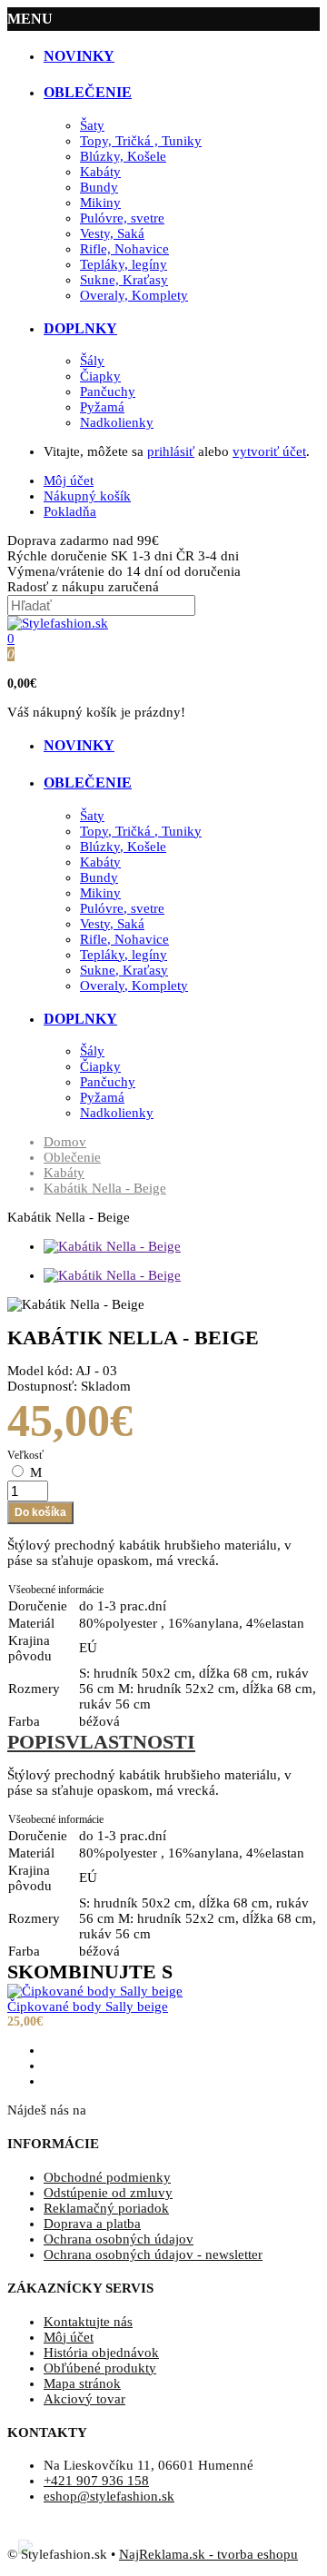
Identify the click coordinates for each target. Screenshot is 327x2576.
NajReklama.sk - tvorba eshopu (208, 2554)
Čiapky (100, 376)
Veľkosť (25, 1455)
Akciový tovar (84, 2399)
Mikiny (100, 203)
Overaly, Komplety (134, 295)
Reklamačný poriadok (106, 2208)
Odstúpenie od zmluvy (108, 2193)
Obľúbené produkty (100, 2368)
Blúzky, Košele (123, 156)
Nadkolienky (117, 422)
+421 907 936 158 (96, 2481)
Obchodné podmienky (107, 2177)
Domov (65, 1142)
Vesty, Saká (112, 233)
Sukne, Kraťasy (124, 280)
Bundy (99, 187)
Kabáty (100, 172)
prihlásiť (171, 451)
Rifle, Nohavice (124, 249)
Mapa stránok (82, 2383)
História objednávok (101, 2353)
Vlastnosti (130, 1742)
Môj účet (69, 2337)
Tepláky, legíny (124, 264)
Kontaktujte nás (88, 2322)
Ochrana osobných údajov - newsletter (153, 2254)
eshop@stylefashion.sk (109, 2496)
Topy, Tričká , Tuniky (141, 141)
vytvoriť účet (269, 451)
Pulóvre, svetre (122, 218)
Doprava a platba (92, 2224)
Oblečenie (72, 1157)
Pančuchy (108, 391)
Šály (92, 361)
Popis (36, 1742)
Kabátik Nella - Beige (105, 1188)
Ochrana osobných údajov (119, 2239)
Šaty (92, 125)
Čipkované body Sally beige (88, 2006)
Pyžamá (102, 407)
